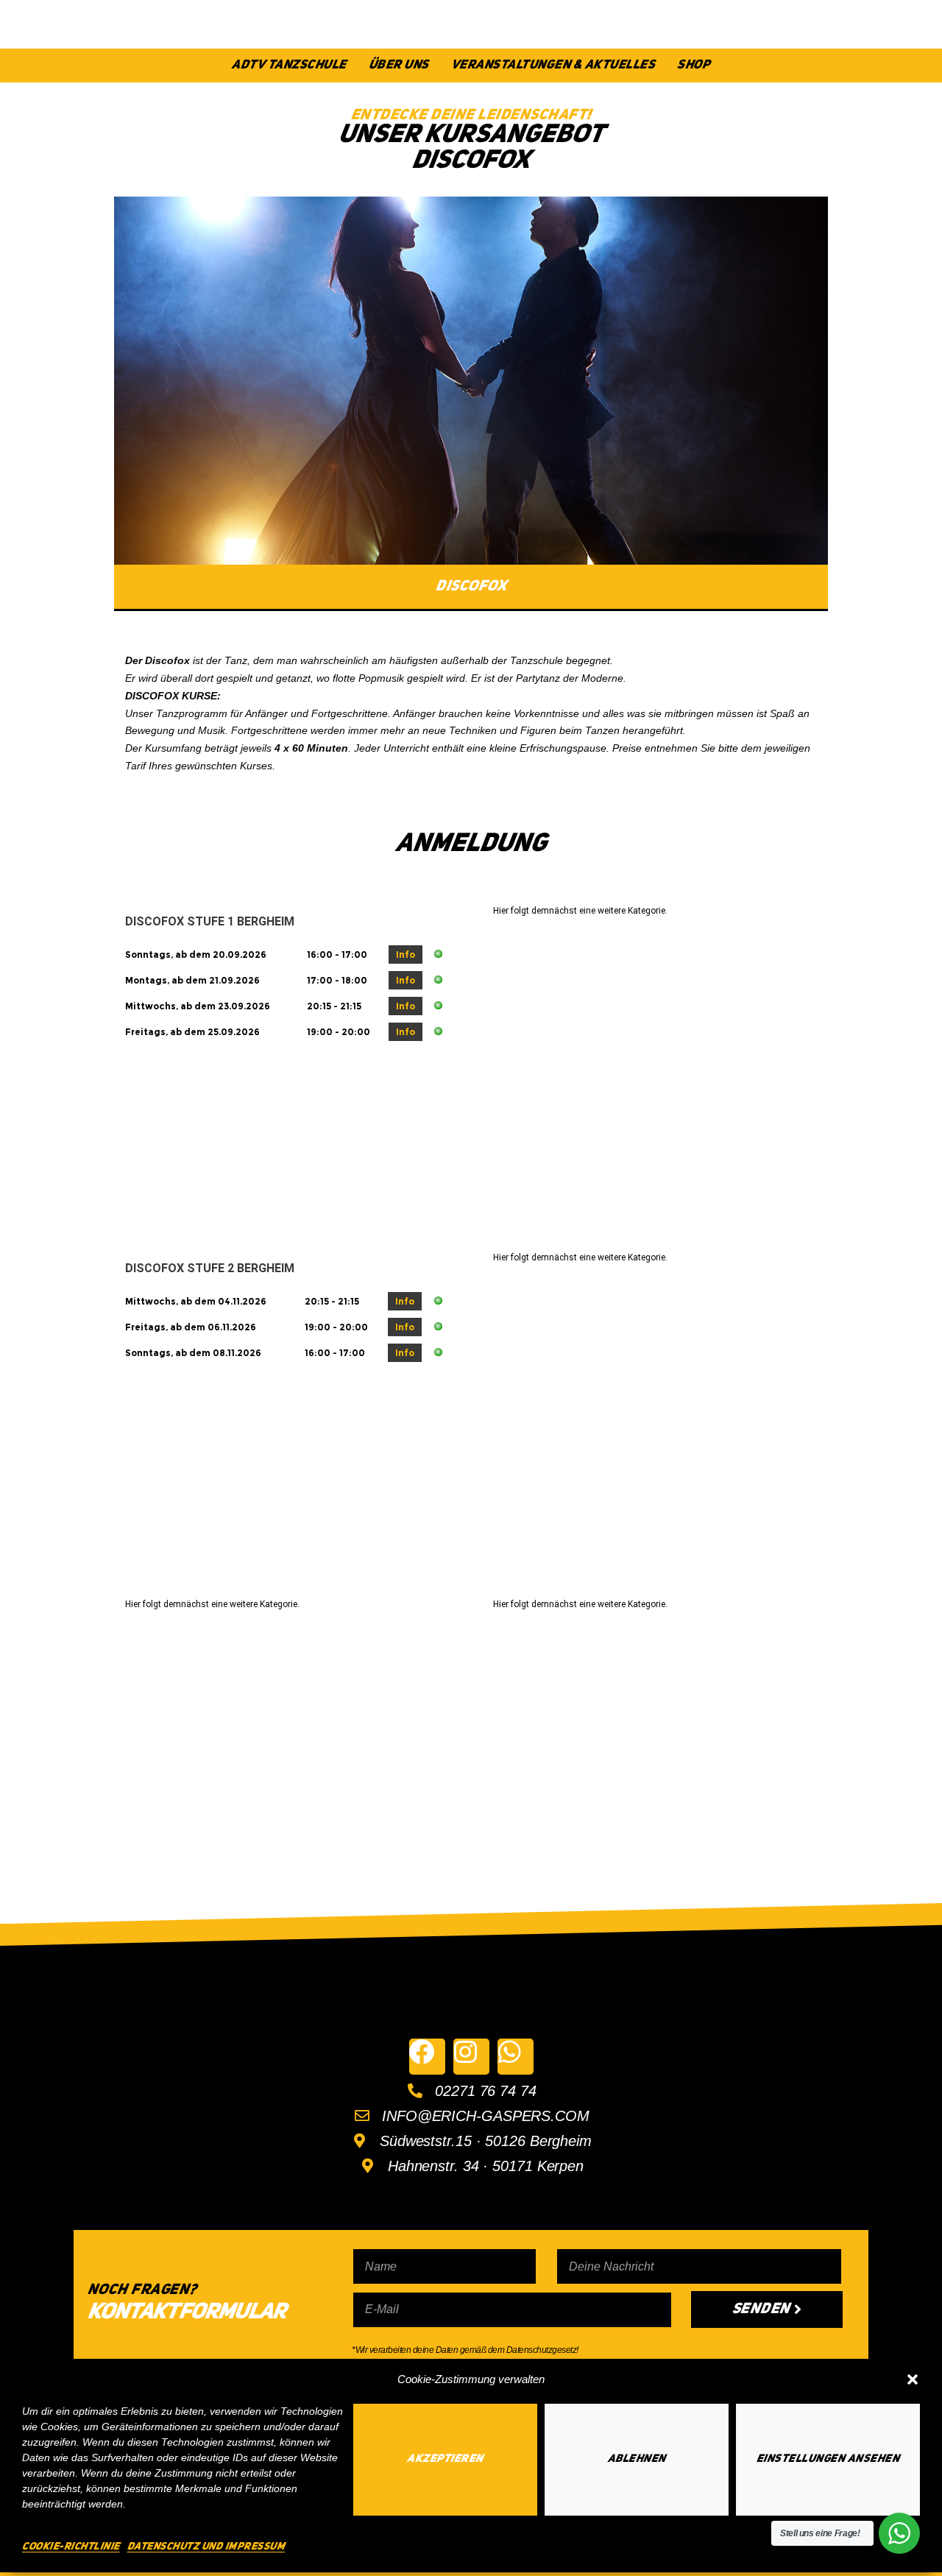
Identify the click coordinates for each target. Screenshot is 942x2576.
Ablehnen (637, 2459)
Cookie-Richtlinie (71, 2547)
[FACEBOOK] (427, 2057)
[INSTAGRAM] (471, 2057)
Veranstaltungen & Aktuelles (553, 65)
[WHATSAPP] (516, 2057)
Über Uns (399, 65)
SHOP (694, 65)
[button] (913, 2379)
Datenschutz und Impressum (206, 2547)
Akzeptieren (445, 2459)
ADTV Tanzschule (289, 65)
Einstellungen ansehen (828, 2459)
